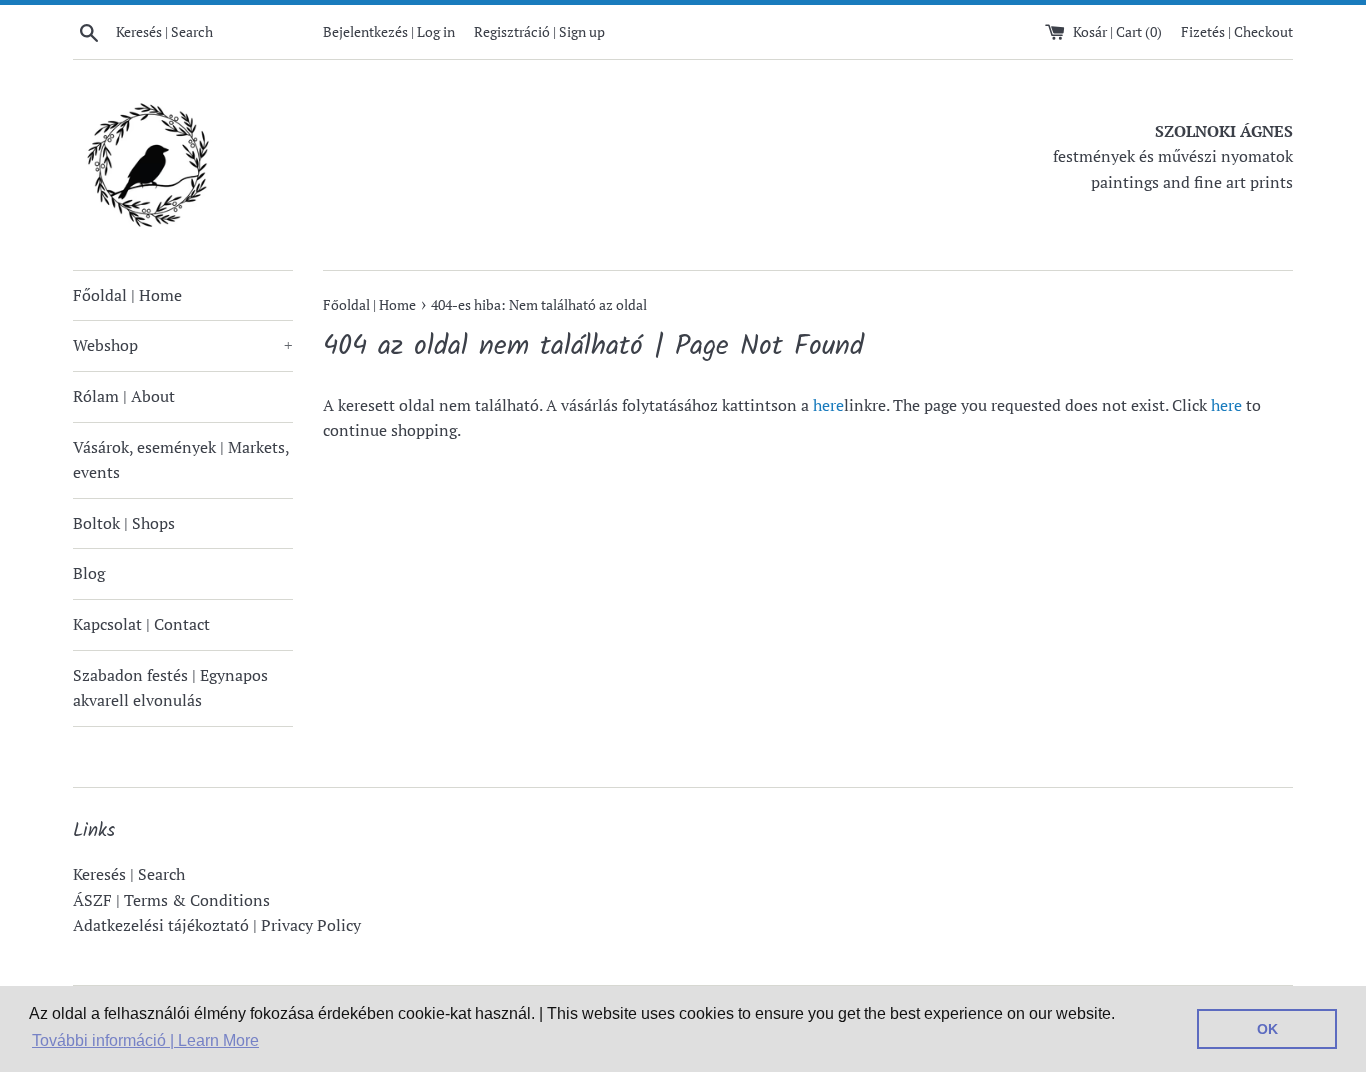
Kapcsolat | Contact (141, 624)
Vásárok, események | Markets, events (181, 460)
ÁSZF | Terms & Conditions (171, 900)
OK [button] (1267, 1029)
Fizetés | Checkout (1237, 31)
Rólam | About (124, 396)
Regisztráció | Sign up (539, 31)
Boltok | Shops (124, 523)
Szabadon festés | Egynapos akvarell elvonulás (170, 688)
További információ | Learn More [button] (145, 1040)
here (828, 405)
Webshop (183, 345)
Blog (89, 573)
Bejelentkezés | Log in (389, 31)
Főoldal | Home (127, 295)
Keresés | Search (129, 874)
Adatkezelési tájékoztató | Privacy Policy (217, 925)
